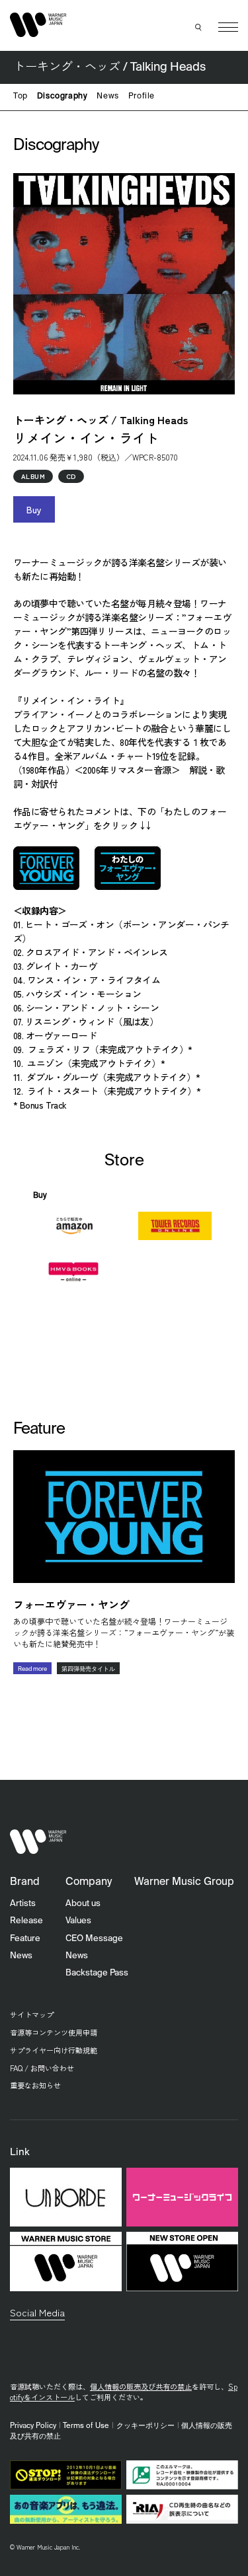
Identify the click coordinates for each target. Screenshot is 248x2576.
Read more (32, 1669)
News (107, 96)
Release (26, 1921)
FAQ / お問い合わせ (42, 2068)
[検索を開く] (198, 27)
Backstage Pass (97, 1973)
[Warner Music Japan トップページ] (38, 25)
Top (21, 96)
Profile (142, 96)
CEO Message (94, 1939)
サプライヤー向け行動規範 (54, 2050)
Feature (25, 1939)
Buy (34, 509)
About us (83, 1904)
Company (89, 1882)
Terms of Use (86, 2426)
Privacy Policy (33, 2426)
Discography (62, 96)
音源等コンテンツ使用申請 (54, 2032)
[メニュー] (228, 27)
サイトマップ (32, 2014)
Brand (25, 1882)
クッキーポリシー (145, 2426)
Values (78, 1921)
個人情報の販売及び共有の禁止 (141, 2386)
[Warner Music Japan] (38, 1842)
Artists (23, 1904)
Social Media (37, 2312)
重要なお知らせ (35, 2085)
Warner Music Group (184, 1882)
